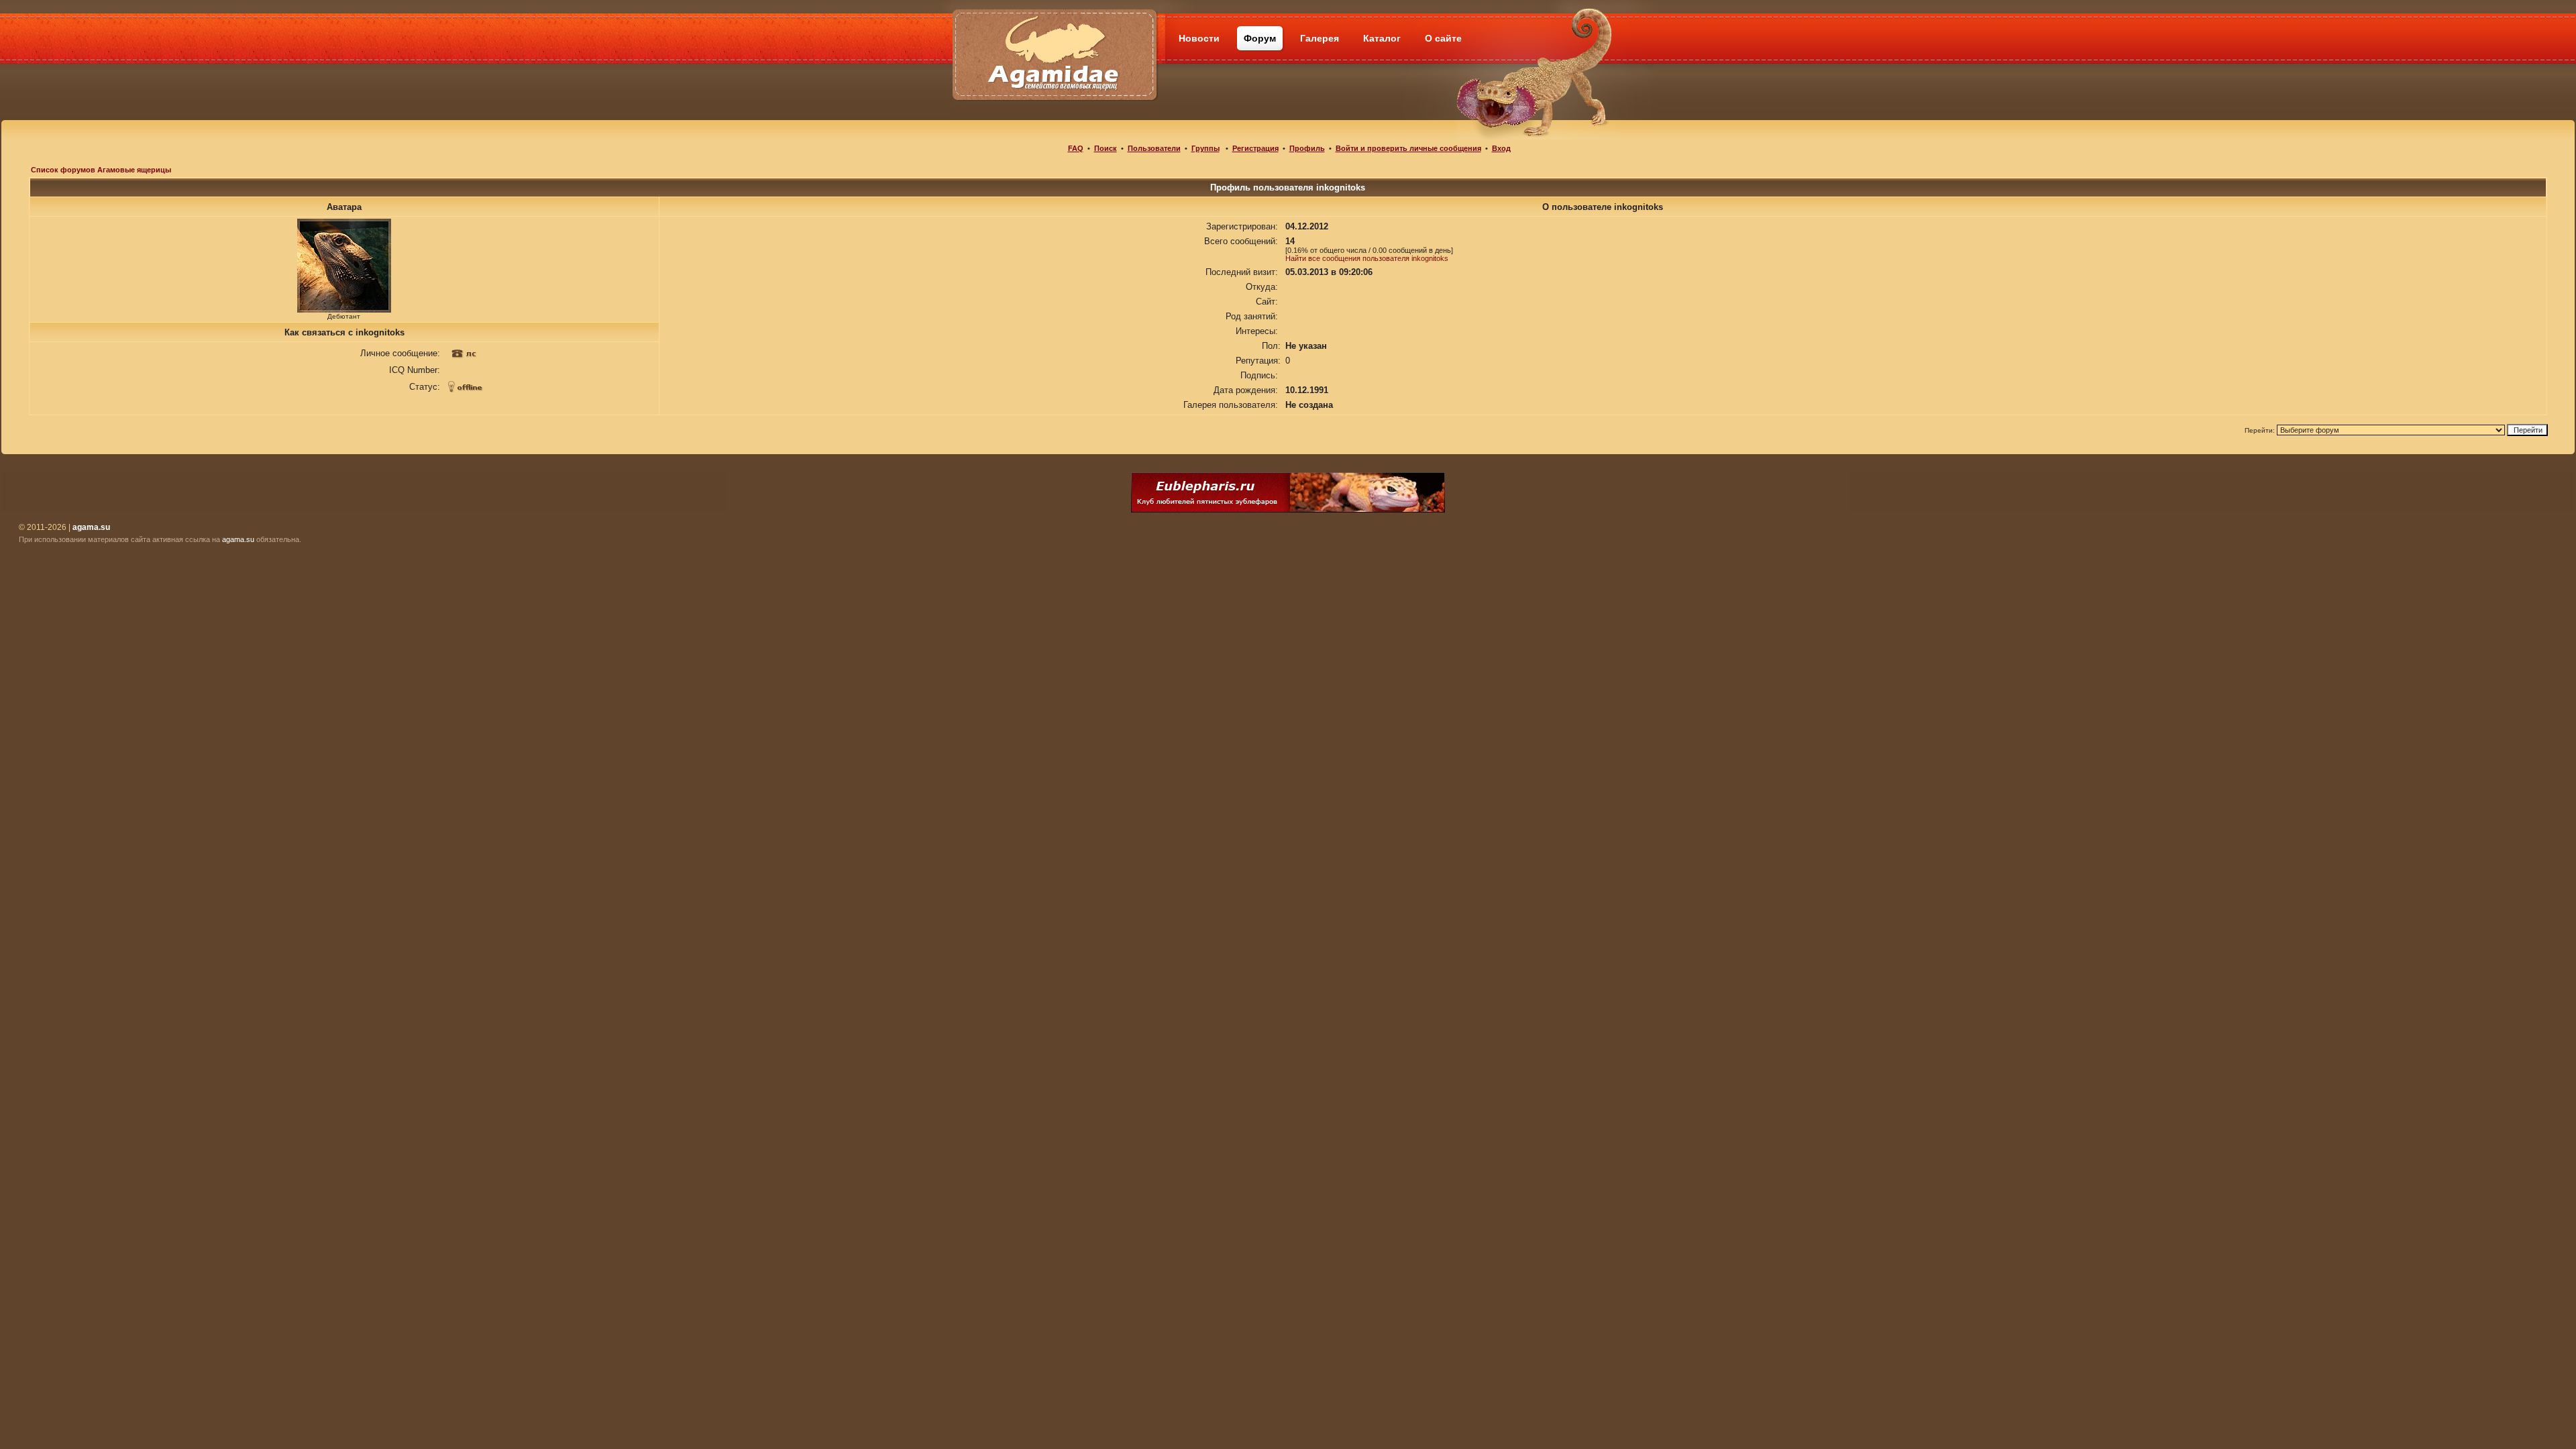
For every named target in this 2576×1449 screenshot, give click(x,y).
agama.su (238, 539)
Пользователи (1154, 148)
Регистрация (1255, 148)
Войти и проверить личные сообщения (1408, 148)
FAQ (1076, 148)
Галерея (1320, 38)
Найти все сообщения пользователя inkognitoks (1367, 258)
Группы (1205, 148)
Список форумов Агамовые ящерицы (101, 170)
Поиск (1106, 148)
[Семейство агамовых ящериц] (1054, 39)
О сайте (1443, 38)
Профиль (1307, 148)
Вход (1501, 148)
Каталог (1382, 38)
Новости (1199, 38)
